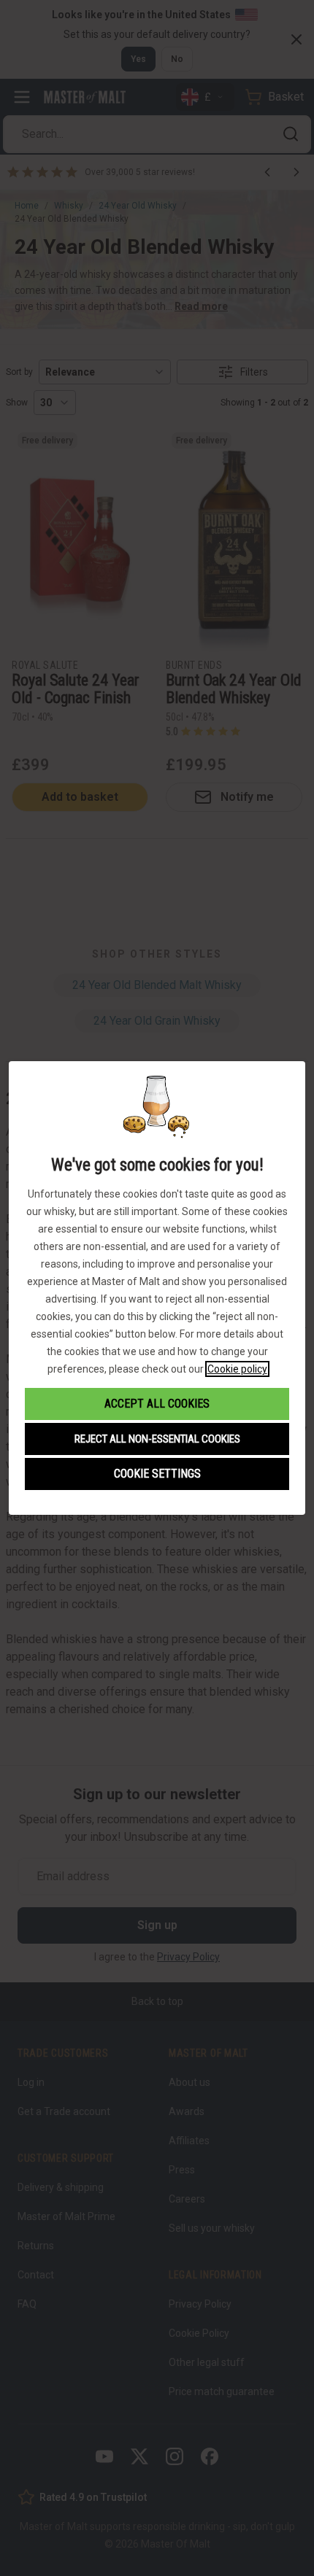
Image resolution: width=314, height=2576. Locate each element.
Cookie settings (157, 1474)
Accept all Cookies (157, 1404)
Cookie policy (237, 1369)
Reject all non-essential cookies (157, 1439)
